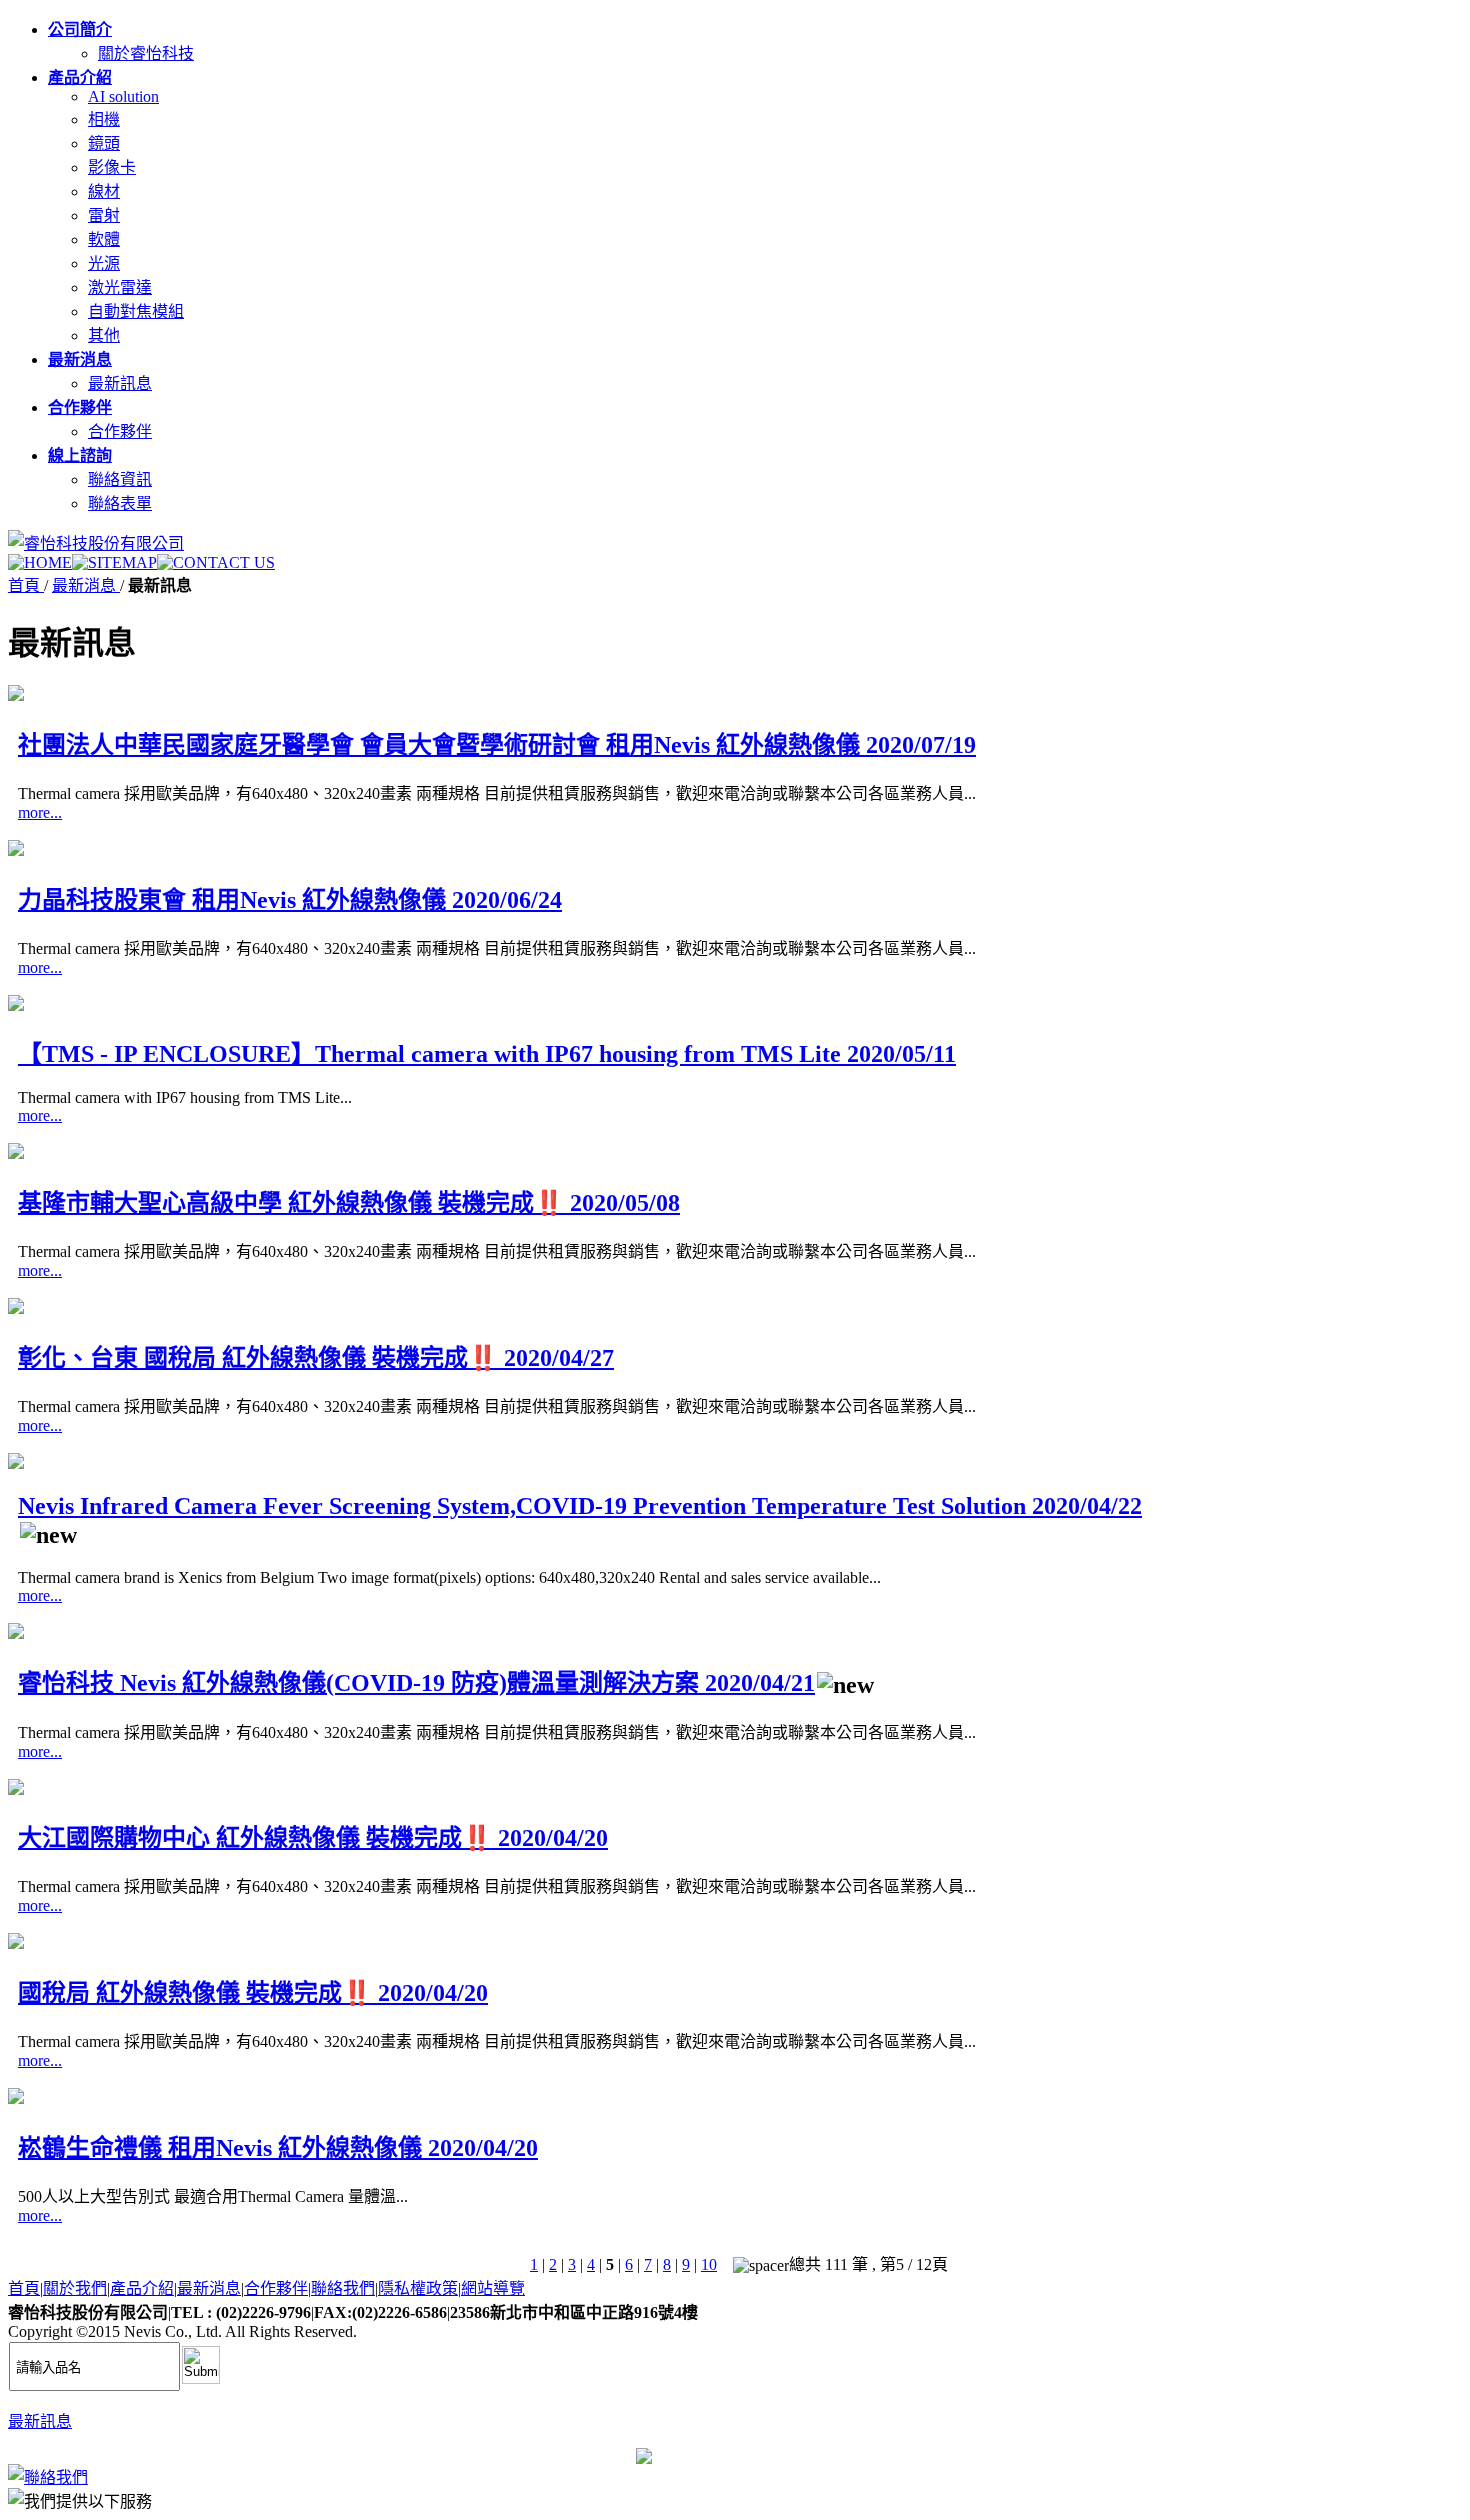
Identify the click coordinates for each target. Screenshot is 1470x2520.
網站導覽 (493, 2288)
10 (709, 2264)
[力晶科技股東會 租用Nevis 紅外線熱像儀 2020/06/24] (16, 850)
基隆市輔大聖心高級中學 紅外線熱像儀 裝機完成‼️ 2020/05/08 (349, 1203)
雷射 (104, 215)
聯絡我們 (343, 2288)
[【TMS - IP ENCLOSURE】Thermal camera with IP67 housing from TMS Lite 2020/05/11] (16, 1005)
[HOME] (40, 562)
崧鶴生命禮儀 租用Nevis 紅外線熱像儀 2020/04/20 (278, 2148)
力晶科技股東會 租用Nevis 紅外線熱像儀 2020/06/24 (290, 900)
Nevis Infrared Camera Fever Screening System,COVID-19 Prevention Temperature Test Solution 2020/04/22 (580, 1506)
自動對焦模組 (136, 311)
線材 (104, 191)
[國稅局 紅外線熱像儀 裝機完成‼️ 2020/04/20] (16, 1943)
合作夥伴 (120, 431)
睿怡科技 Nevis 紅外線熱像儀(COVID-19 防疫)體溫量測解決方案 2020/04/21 (416, 1683)
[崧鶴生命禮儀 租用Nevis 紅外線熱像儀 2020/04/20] (16, 2098)
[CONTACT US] (216, 562)
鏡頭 (104, 143)
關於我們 (75, 2288)
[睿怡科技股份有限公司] (96, 543)
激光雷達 (120, 287)
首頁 (26, 585)
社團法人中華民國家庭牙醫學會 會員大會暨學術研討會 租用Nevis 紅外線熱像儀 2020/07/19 (497, 745)
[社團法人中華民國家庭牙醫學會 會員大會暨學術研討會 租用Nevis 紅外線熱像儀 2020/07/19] (16, 695)
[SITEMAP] (114, 562)
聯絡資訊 (120, 479)
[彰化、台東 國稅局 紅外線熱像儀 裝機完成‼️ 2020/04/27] (16, 1308)
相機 (104, 119)
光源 (104, 263)
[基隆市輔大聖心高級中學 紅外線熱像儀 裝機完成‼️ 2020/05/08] (16, 1153)
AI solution (123, 96)
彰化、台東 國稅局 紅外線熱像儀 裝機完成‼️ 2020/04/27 (316, 1358)
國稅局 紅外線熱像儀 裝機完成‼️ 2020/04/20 (253, 1993)
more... (40, 812)
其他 (104, 335)
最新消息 (86, 585)
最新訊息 (120, 383)
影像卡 (112, 167)
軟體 (104, 239)
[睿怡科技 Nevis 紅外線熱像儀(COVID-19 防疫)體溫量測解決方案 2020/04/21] (16, 1633)
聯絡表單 (120, 503)
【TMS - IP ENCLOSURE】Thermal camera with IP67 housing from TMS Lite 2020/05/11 (487, 1054)
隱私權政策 (418, 2288)
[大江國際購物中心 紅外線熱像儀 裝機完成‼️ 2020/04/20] (16, 1789)
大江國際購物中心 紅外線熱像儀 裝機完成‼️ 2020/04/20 (313, 1838)
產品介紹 (142, 2288)
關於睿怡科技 (146, 53)
